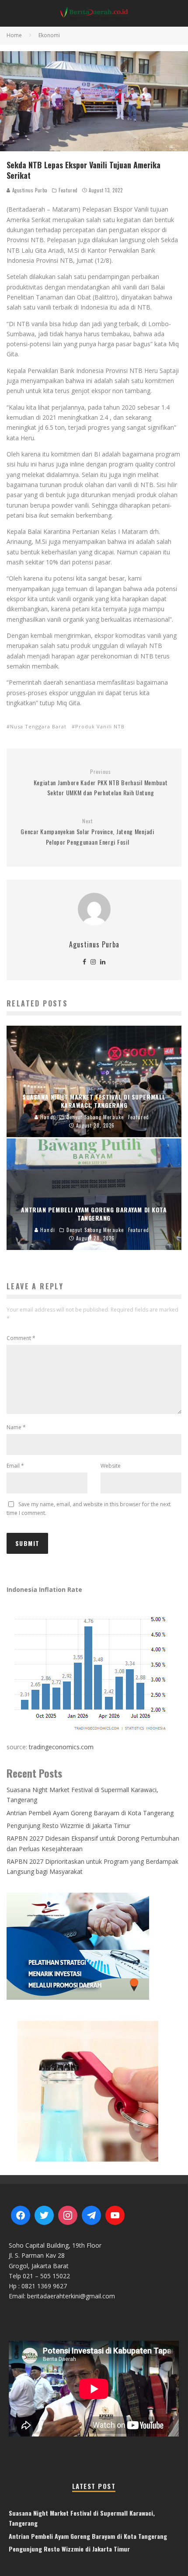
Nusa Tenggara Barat (38, 726)
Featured (68, 190)
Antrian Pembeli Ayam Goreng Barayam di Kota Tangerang (90, 1813)
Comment (21, 1338)
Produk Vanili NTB (100, 726)
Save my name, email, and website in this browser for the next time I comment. (89, 1509)
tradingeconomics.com (61, 1747)
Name (16, 1427)
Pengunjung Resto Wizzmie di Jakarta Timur (68, 1826)
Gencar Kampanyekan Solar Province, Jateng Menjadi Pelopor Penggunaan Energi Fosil (87, 832)
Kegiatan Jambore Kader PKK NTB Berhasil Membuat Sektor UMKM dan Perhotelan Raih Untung (101, 783)
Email (15, 1466)
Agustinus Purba (29, 190)
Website (111, 1466)
